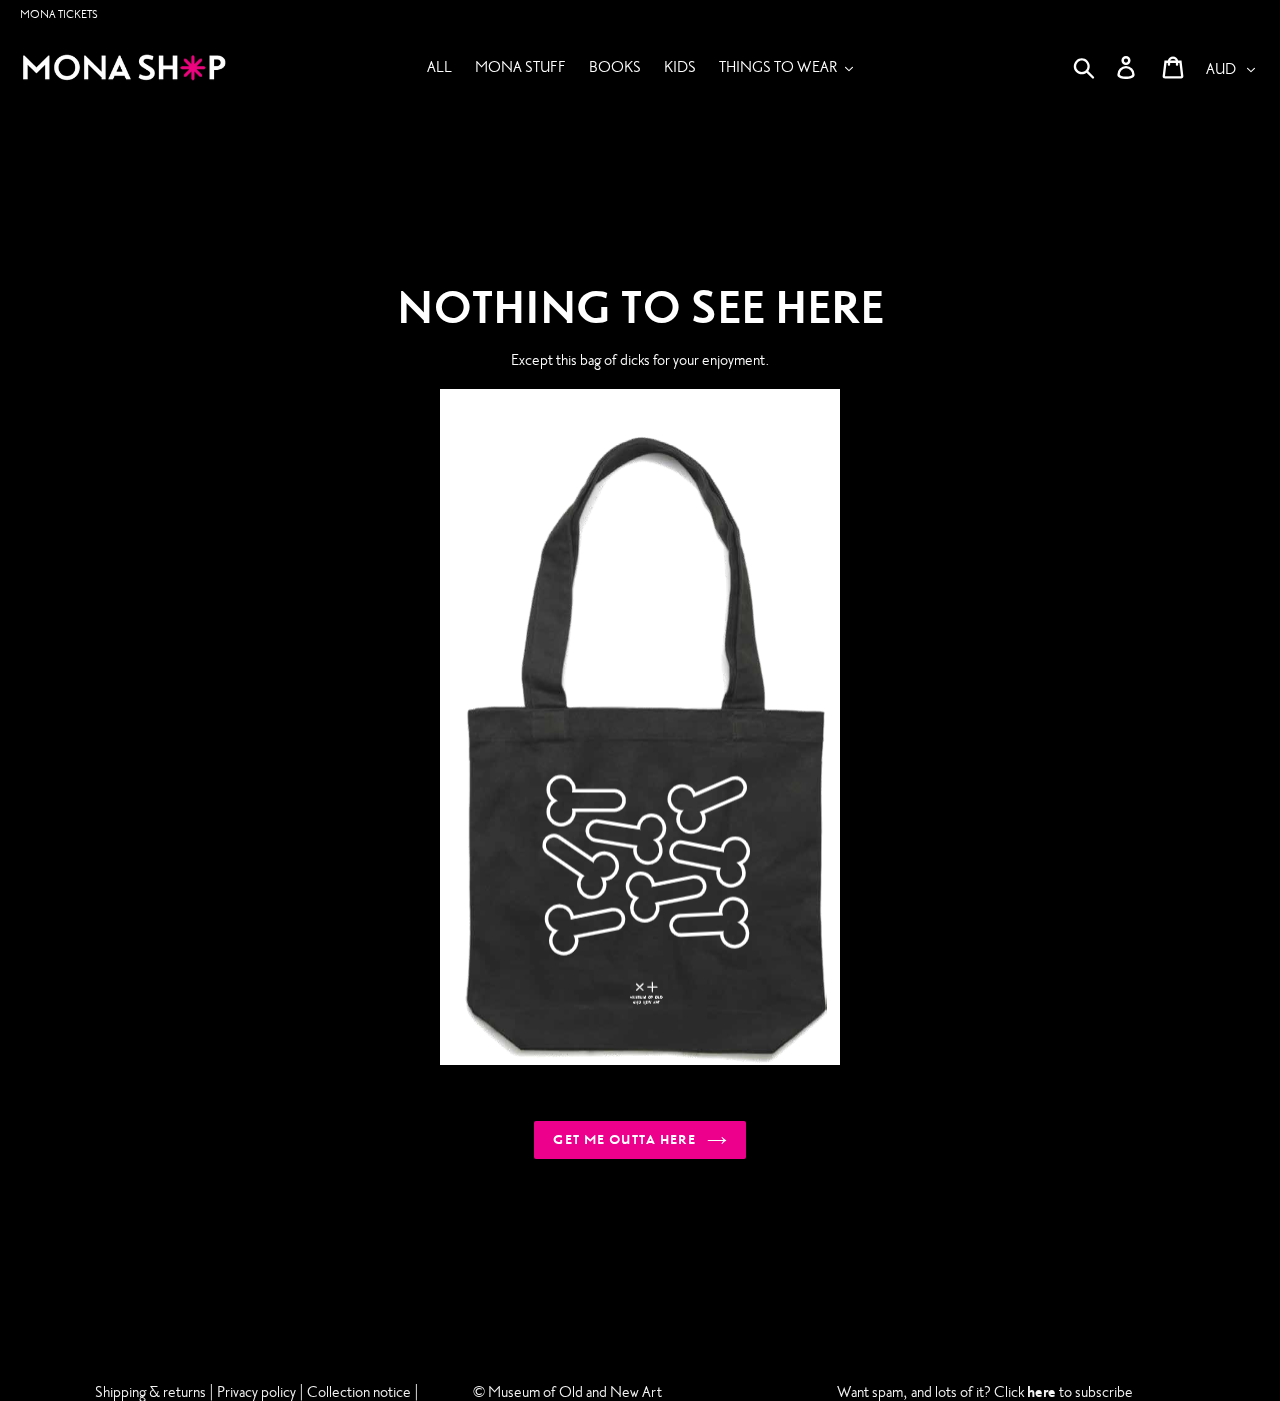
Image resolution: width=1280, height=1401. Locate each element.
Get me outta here (624, 1140)
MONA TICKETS (59, 14)
